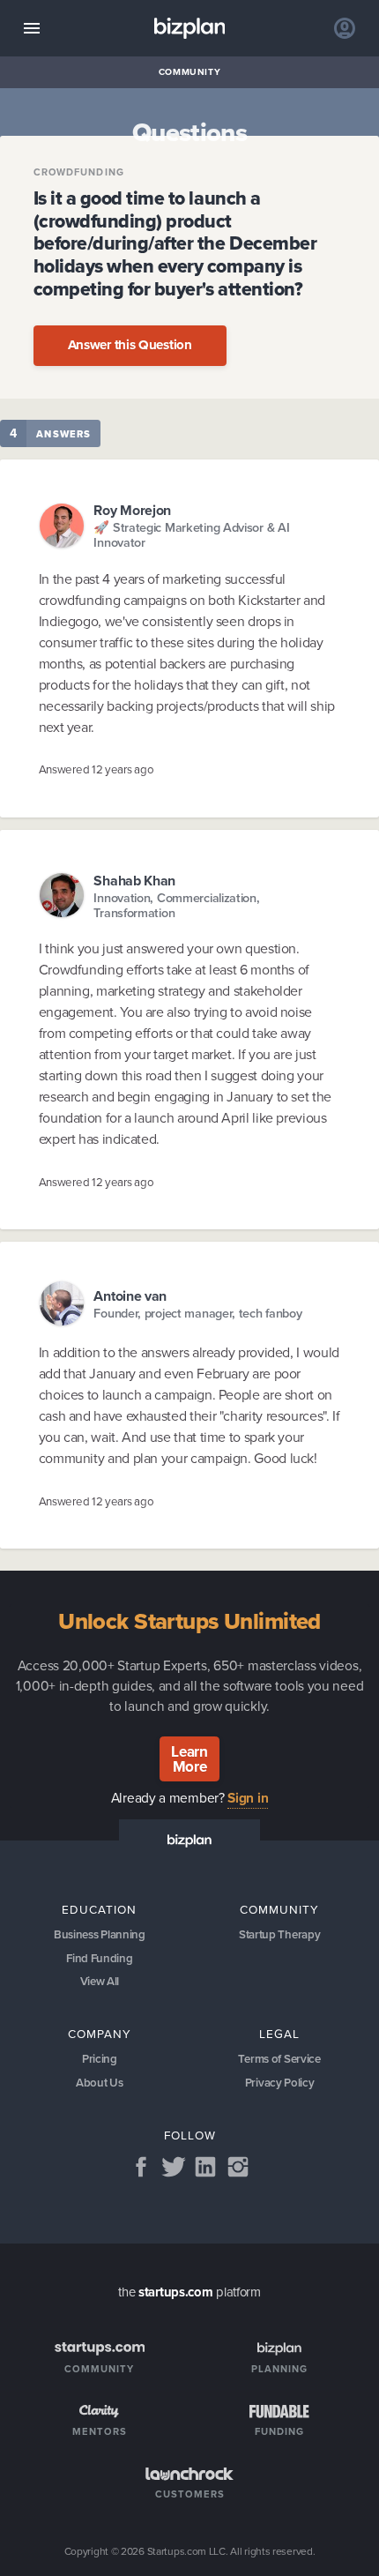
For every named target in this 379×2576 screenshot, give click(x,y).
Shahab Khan (134, 881)
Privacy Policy (280, 2083)
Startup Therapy (280, 1934)
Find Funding (99, 1958)
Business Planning (100, 1934)
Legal (279, 2034)
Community (190, 72)
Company (100, 2034)
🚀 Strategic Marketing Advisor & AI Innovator (191, 536)
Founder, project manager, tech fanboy (197, 1314)
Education (99, 1909)
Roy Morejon (132, 510)
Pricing (100, 2059)
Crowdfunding (79, 172)
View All (100, 1981)
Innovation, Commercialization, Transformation (176, 906)
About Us (100, 2083)
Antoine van (130, 1296)
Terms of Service (279, 2059)
